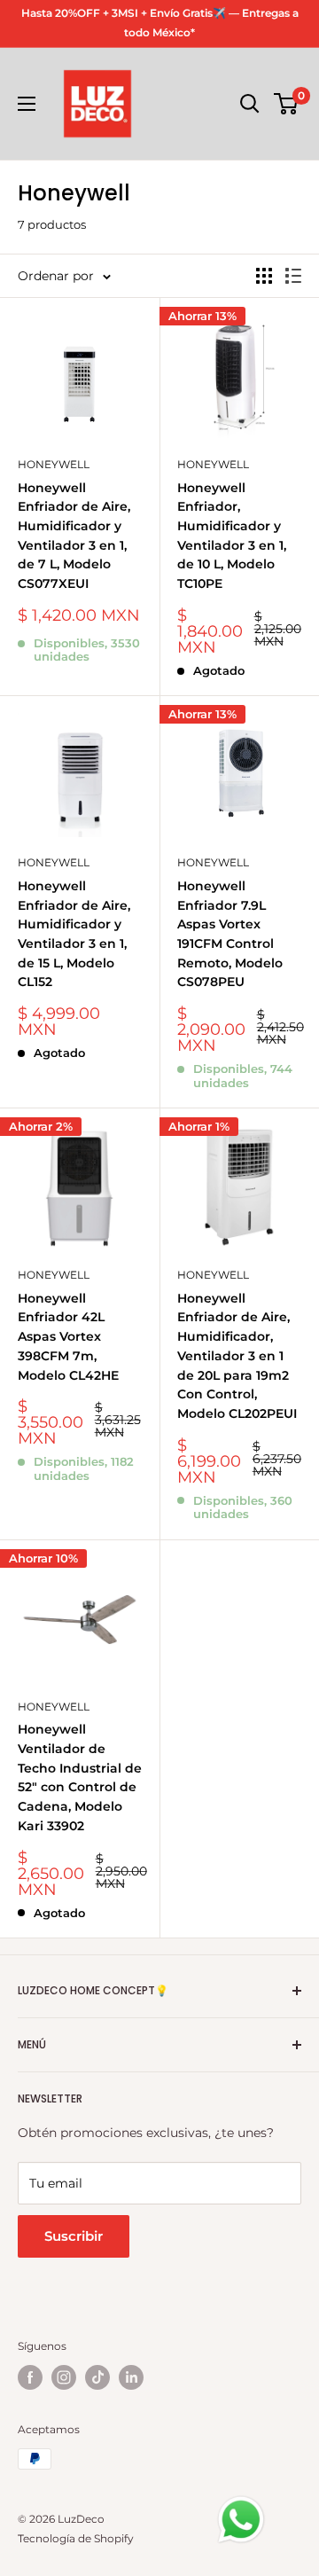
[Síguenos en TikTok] (97, 2377)
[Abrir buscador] (250, 104)
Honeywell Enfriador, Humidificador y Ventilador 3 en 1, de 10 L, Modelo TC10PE (232, 536)
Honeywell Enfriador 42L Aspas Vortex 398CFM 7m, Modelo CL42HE (68, 1337)
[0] (287, 104)
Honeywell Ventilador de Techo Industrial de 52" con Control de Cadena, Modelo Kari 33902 (80, 1777)
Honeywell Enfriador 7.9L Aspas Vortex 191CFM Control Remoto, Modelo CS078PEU (230, 934)
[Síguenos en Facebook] (30, 2377)
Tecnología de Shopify (76, 2538)
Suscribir (74, 2236)
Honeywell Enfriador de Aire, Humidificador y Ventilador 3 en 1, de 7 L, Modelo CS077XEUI (74, 536)
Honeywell (54, 464)
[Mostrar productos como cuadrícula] (264, 276)
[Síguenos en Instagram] (64, 2377)
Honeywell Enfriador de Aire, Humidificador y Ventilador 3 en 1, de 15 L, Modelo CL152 (74, 934)
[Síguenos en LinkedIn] (131, 2377)
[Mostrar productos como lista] (293, 276)
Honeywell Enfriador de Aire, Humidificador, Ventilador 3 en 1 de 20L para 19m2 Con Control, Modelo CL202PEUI (237, 1356)
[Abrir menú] (27, 104)
